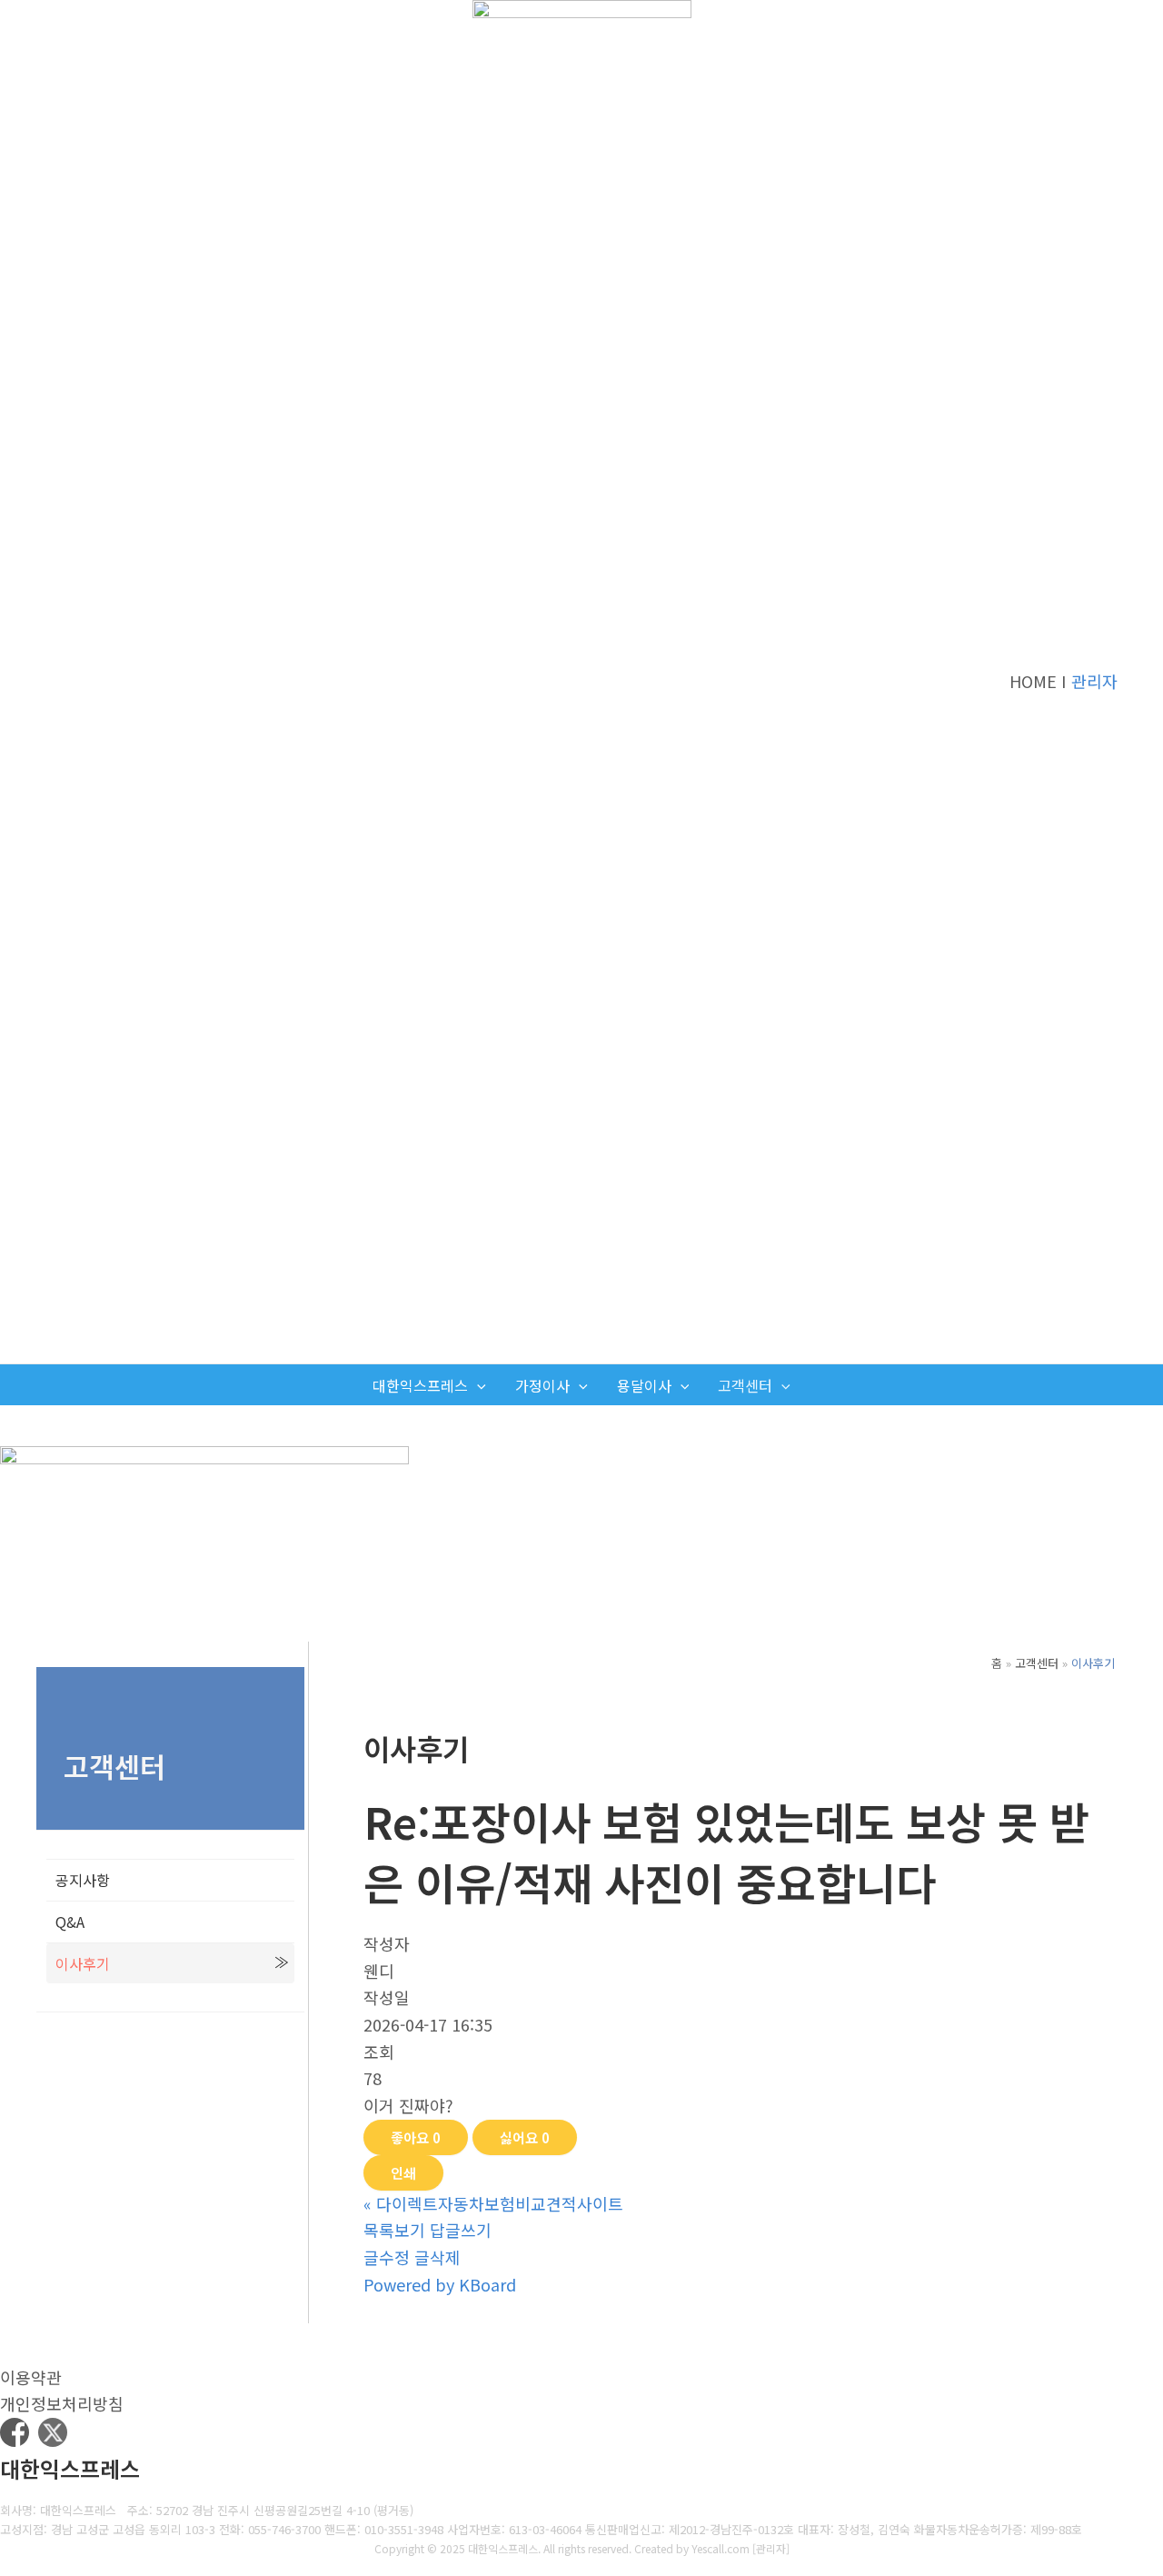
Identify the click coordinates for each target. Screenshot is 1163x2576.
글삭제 (437, 2257)
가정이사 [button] (542, 1385)
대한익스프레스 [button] (420, 1385)
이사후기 (83, 1963)
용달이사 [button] (644, 1385)
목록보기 (394, 2230)
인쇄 (403, 2173)
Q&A (70, 1922)
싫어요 (525, 2137)
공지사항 (83, 1880)
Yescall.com (721, 2548)
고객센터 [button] (745, 1385)
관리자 (1094, 681)
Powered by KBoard (440, 2284)
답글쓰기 (461, 2230)
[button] (477, 1386)
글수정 (387, 2257)
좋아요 (416, 2137)
